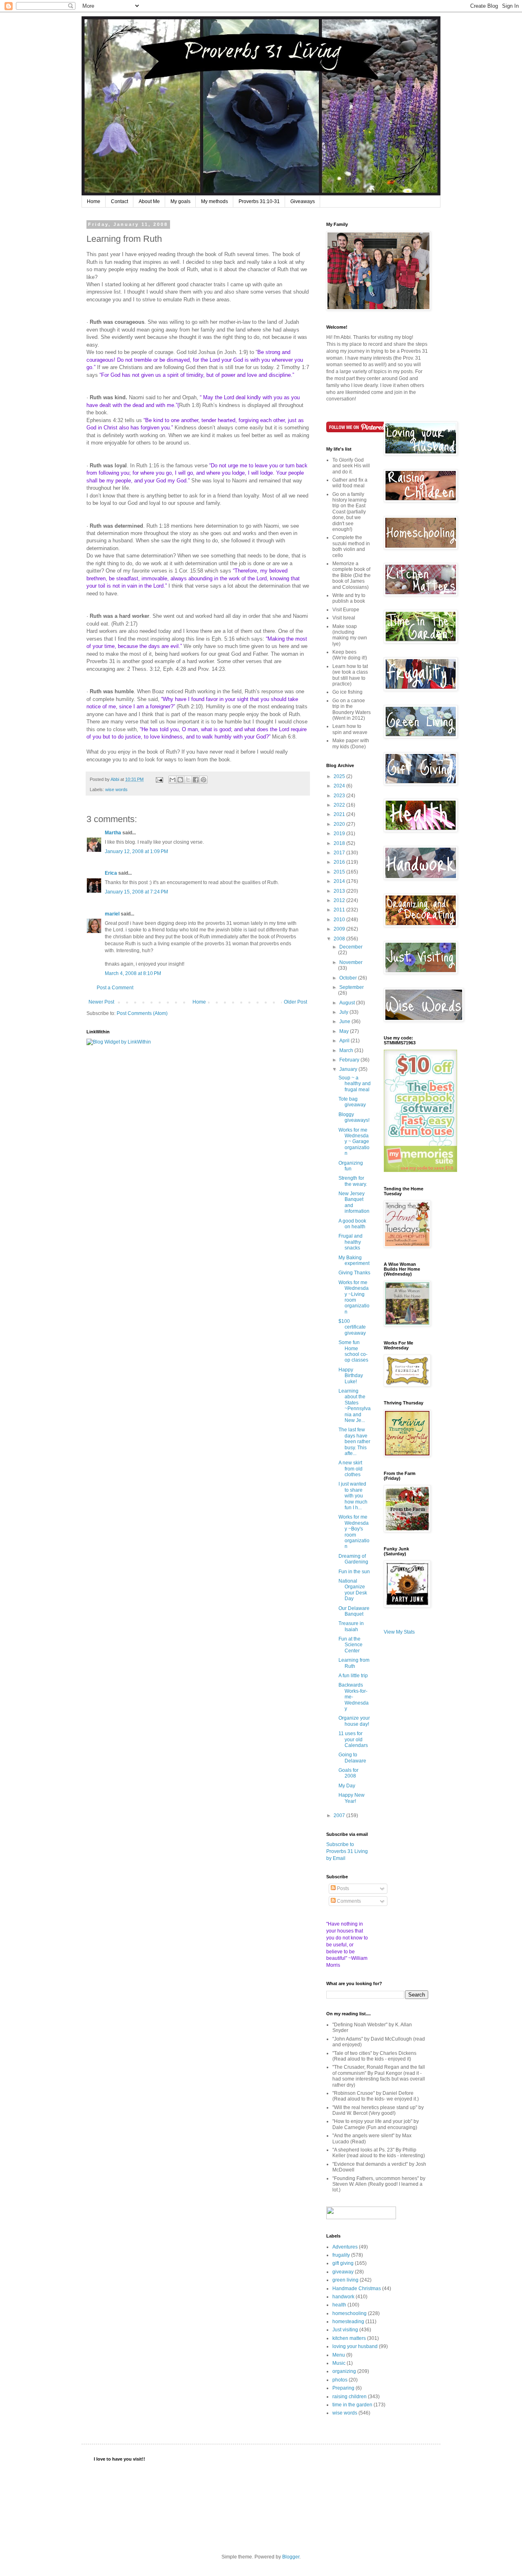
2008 (340, 939)
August (348, 1003)
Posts (342, 1888)
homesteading (348, 2322)
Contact (119, 201)
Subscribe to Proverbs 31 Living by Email (347, 1851)
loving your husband (355, 2346)
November (351, 962)
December (351, 947)
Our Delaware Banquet (354, 1611)
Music (339, 2363)
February (350, 1060)
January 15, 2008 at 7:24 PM (136, 892)
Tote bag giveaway (352, 1102)
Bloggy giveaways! (354, 1117)
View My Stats (399, 1632)
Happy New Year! (352, 1798)
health (339, 2305)
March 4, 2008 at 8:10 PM (133, 973)
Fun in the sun (354, 1572)
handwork (343, 2297)
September (352, 987)
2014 (340, 881)
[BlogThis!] (180, 780)
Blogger (291, 2557)
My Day (347, 1786)
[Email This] (173, 780)
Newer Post (101, 1002)
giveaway (343, 2272)
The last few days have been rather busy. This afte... (354, 1442)
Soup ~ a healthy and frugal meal (355, 1084)
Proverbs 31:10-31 (259, 201)
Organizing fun (351, 1166)
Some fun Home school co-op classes (353, 1351)
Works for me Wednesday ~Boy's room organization (354, 1532)
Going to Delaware (352, 1758)
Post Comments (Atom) (142, 1013)
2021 (340, 814)
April (345, 1041)
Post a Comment (115, 988)
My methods (215, 201)
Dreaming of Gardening (353, 1559)
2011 (340, 910)
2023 (340, 796)
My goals (180, 201)
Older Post (295, 1002)
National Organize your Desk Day (353, 1590)
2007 (340, 1815)
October (349, 978)
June (345, 1022)
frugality (341, 2255)
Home (94, 201)
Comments (348, 1901)
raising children (349, 2397)
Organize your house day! (354, 1721)
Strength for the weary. (353, 1181)
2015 (340, 872)
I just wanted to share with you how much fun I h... (353, 1496)
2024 (340, 786)
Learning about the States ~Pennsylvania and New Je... (355, 1406)
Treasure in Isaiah (351, 1626)
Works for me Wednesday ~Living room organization (354, 1297)
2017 (340, 853)
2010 (340, 920)
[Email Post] (159, 779)
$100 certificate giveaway (352, 1327)
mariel (112, 914)
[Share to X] (188, 780)
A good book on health (352, 1224)
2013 (340, 891)
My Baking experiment (354, 1260)
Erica (111, 873)
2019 (340, 834)
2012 (340, 900)
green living (345, 2280)
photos (340, 2380)
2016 (340, 862)
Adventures (345, 2247)
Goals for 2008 (348, 1773)
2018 (340, 843)
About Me (149, 201)
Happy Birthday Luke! (351, 1376)
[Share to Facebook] (196, 780)
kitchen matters (349, 2338)
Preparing (343, 2388)
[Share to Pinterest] (203, 780)
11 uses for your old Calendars (353, 1739)
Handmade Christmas (357, 2289)
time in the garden (352, 2405)
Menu (339, 2355)
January (349, 1069)
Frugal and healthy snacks (351, 1242)
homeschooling (349, 2313)
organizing (344, 2371)
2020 (340, 824)
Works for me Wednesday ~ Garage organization (354, 1142)
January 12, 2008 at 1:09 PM (136, 851)
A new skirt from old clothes (351, 1469)
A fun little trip (353, 1676)
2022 (340, 805)
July (344, 1012)
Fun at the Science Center (351, 1645)
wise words (116, 789)
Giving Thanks (354, 1273)
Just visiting (345, 2330)
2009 (340, 929)
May (345, 1031)
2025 (340, 776)
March (347, 1050)
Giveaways (303, 201)
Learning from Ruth (354, 1663)
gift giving (343, 2263)
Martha (113, 833)
